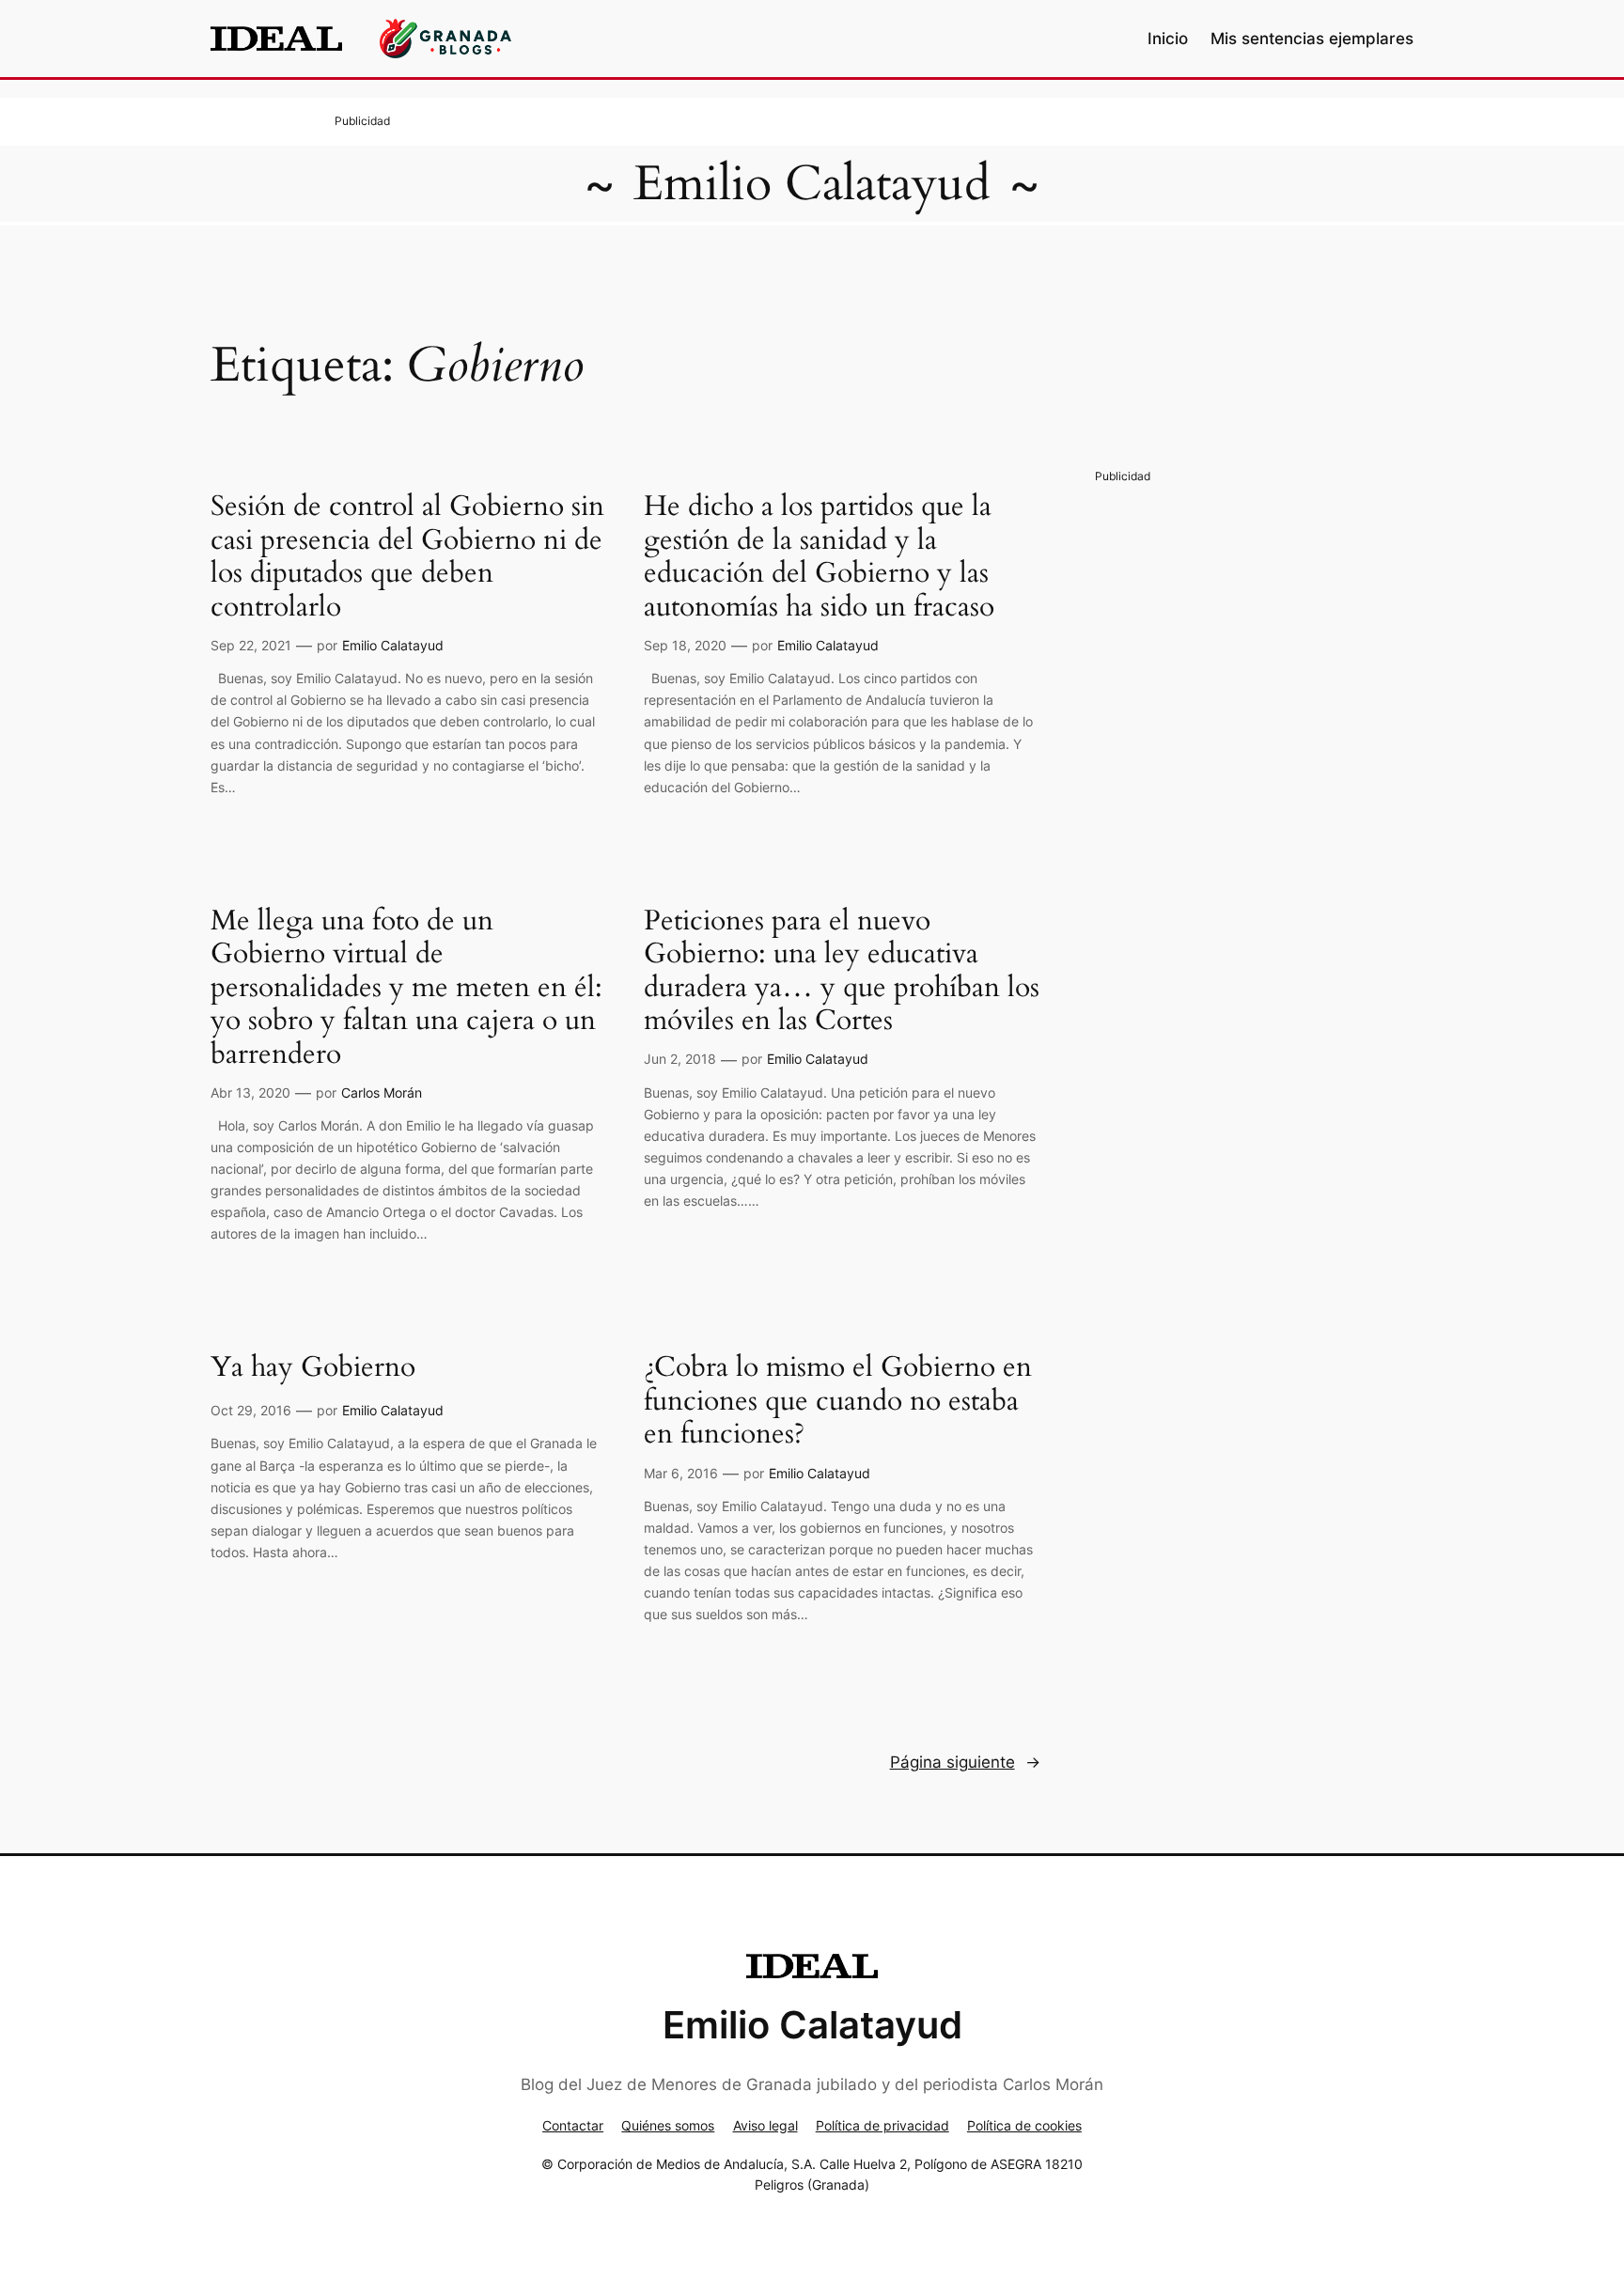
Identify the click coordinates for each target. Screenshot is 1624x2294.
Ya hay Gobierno (313, 1368)
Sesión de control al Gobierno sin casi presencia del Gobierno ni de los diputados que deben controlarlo (407, 557)
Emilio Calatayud (812, 184)
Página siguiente (965, 1762)
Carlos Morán (382, 1092)
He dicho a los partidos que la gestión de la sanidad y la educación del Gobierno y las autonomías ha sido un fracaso (819, 557)
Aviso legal (765, 2125)
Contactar (573, 2125)
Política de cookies (1024, 2125)
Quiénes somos (668, 2125)
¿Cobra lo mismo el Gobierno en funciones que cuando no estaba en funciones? (838, 1402)
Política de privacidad (882, 2125)
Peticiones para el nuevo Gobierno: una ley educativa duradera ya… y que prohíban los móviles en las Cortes (842, 972)
